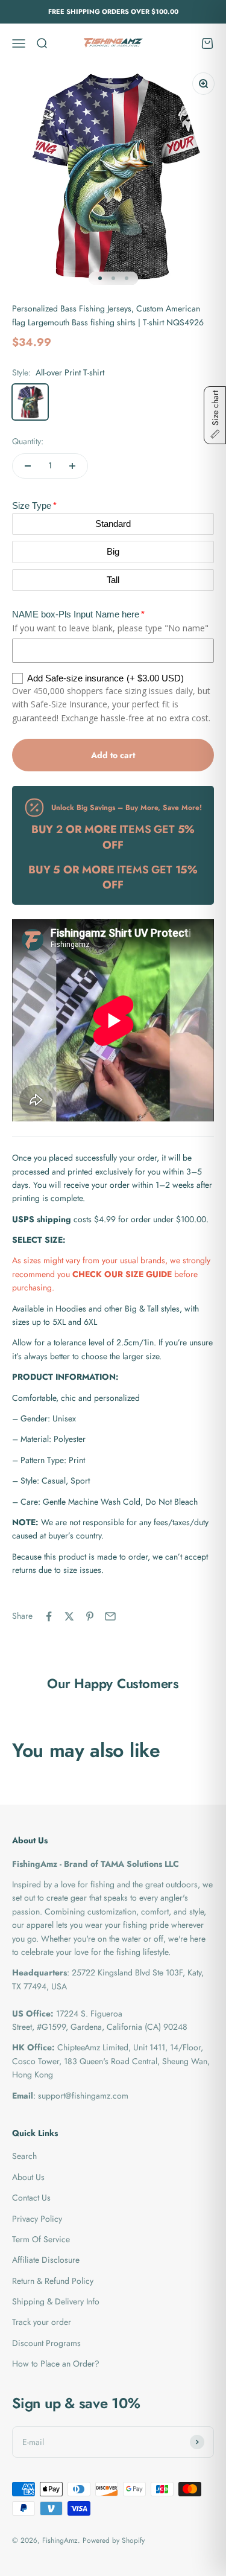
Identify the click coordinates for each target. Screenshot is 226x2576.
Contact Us (31, 2198)
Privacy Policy (37, 2219)
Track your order (42, 2322)
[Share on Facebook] (49, 1616)
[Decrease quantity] (28, 466)
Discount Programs (46, 2343)
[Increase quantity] (72, 466)
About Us (28, 2177)
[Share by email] (110, 1616)
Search (24, 2156)
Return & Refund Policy (53, 2281)
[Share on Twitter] (69, 1616)
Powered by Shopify (114, 2540)
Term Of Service (41, 2239)
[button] (215, 415)
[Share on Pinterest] (90, 1616)
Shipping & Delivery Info (56, 2301)
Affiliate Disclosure (46, 2260)
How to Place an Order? (56, 2364)
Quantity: (28, 441)
